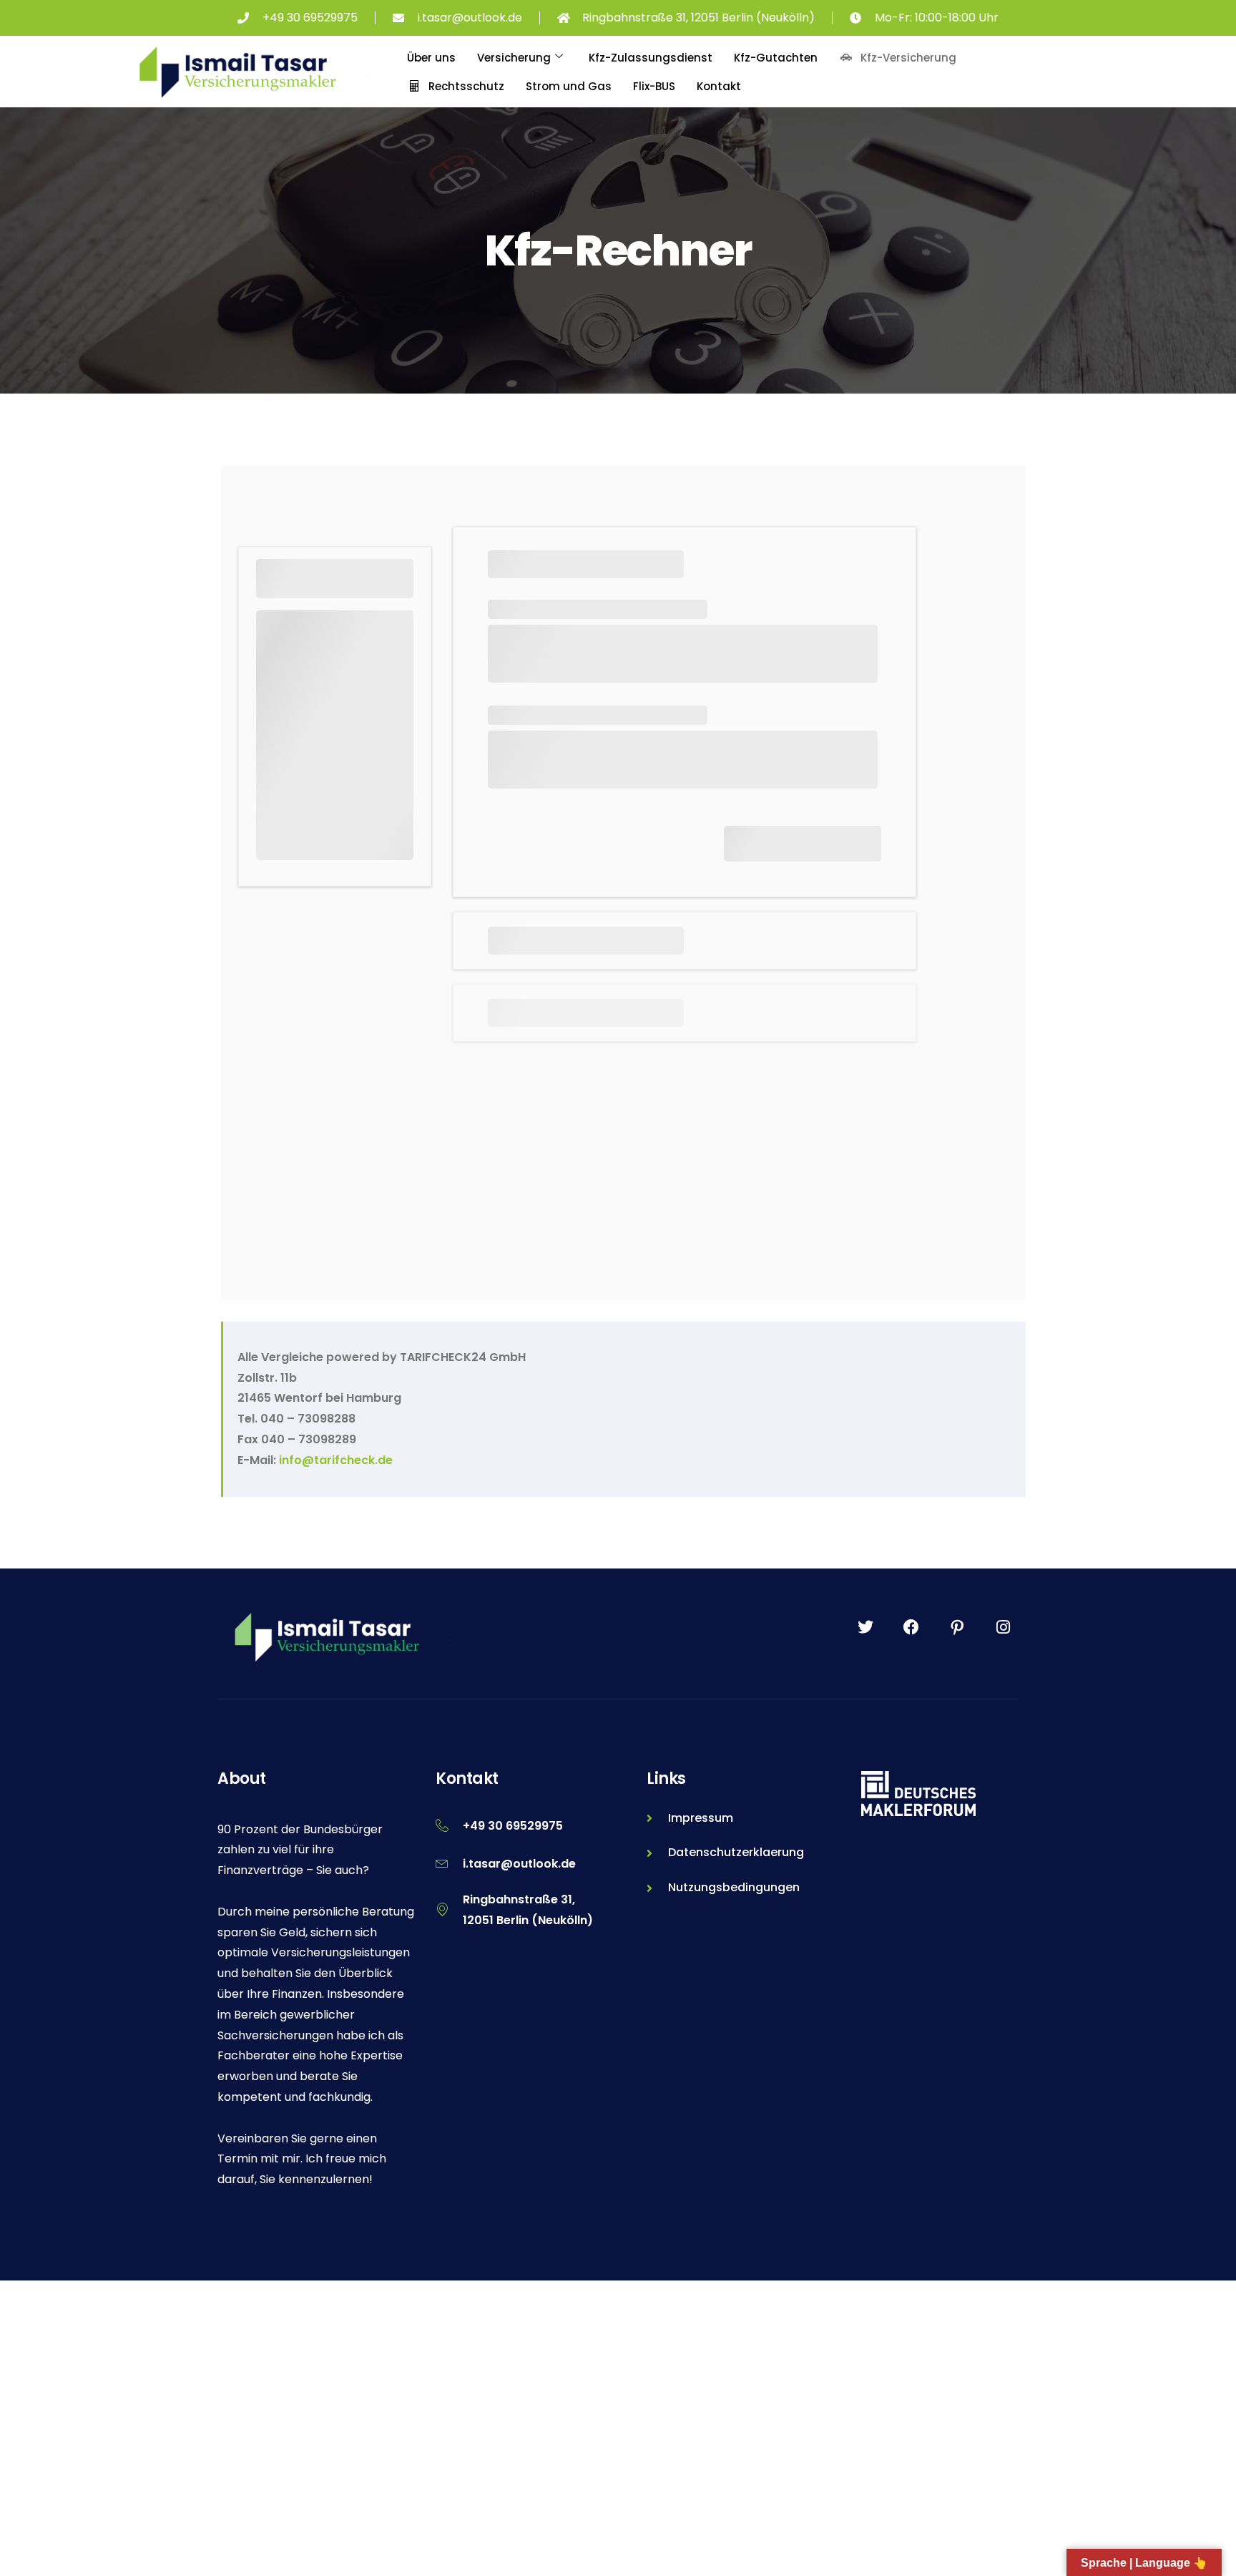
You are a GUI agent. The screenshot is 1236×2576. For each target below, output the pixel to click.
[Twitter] (865, 1627)
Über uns (431, 58)
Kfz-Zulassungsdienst (651, 58)
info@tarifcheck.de (336, 1460)
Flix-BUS (654, 86)
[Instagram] (1003, 1627)
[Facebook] (911, 1627)
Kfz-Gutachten (776, 58)
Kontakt (719, 86)
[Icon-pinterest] (957, 1627)
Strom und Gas (569, 86)
